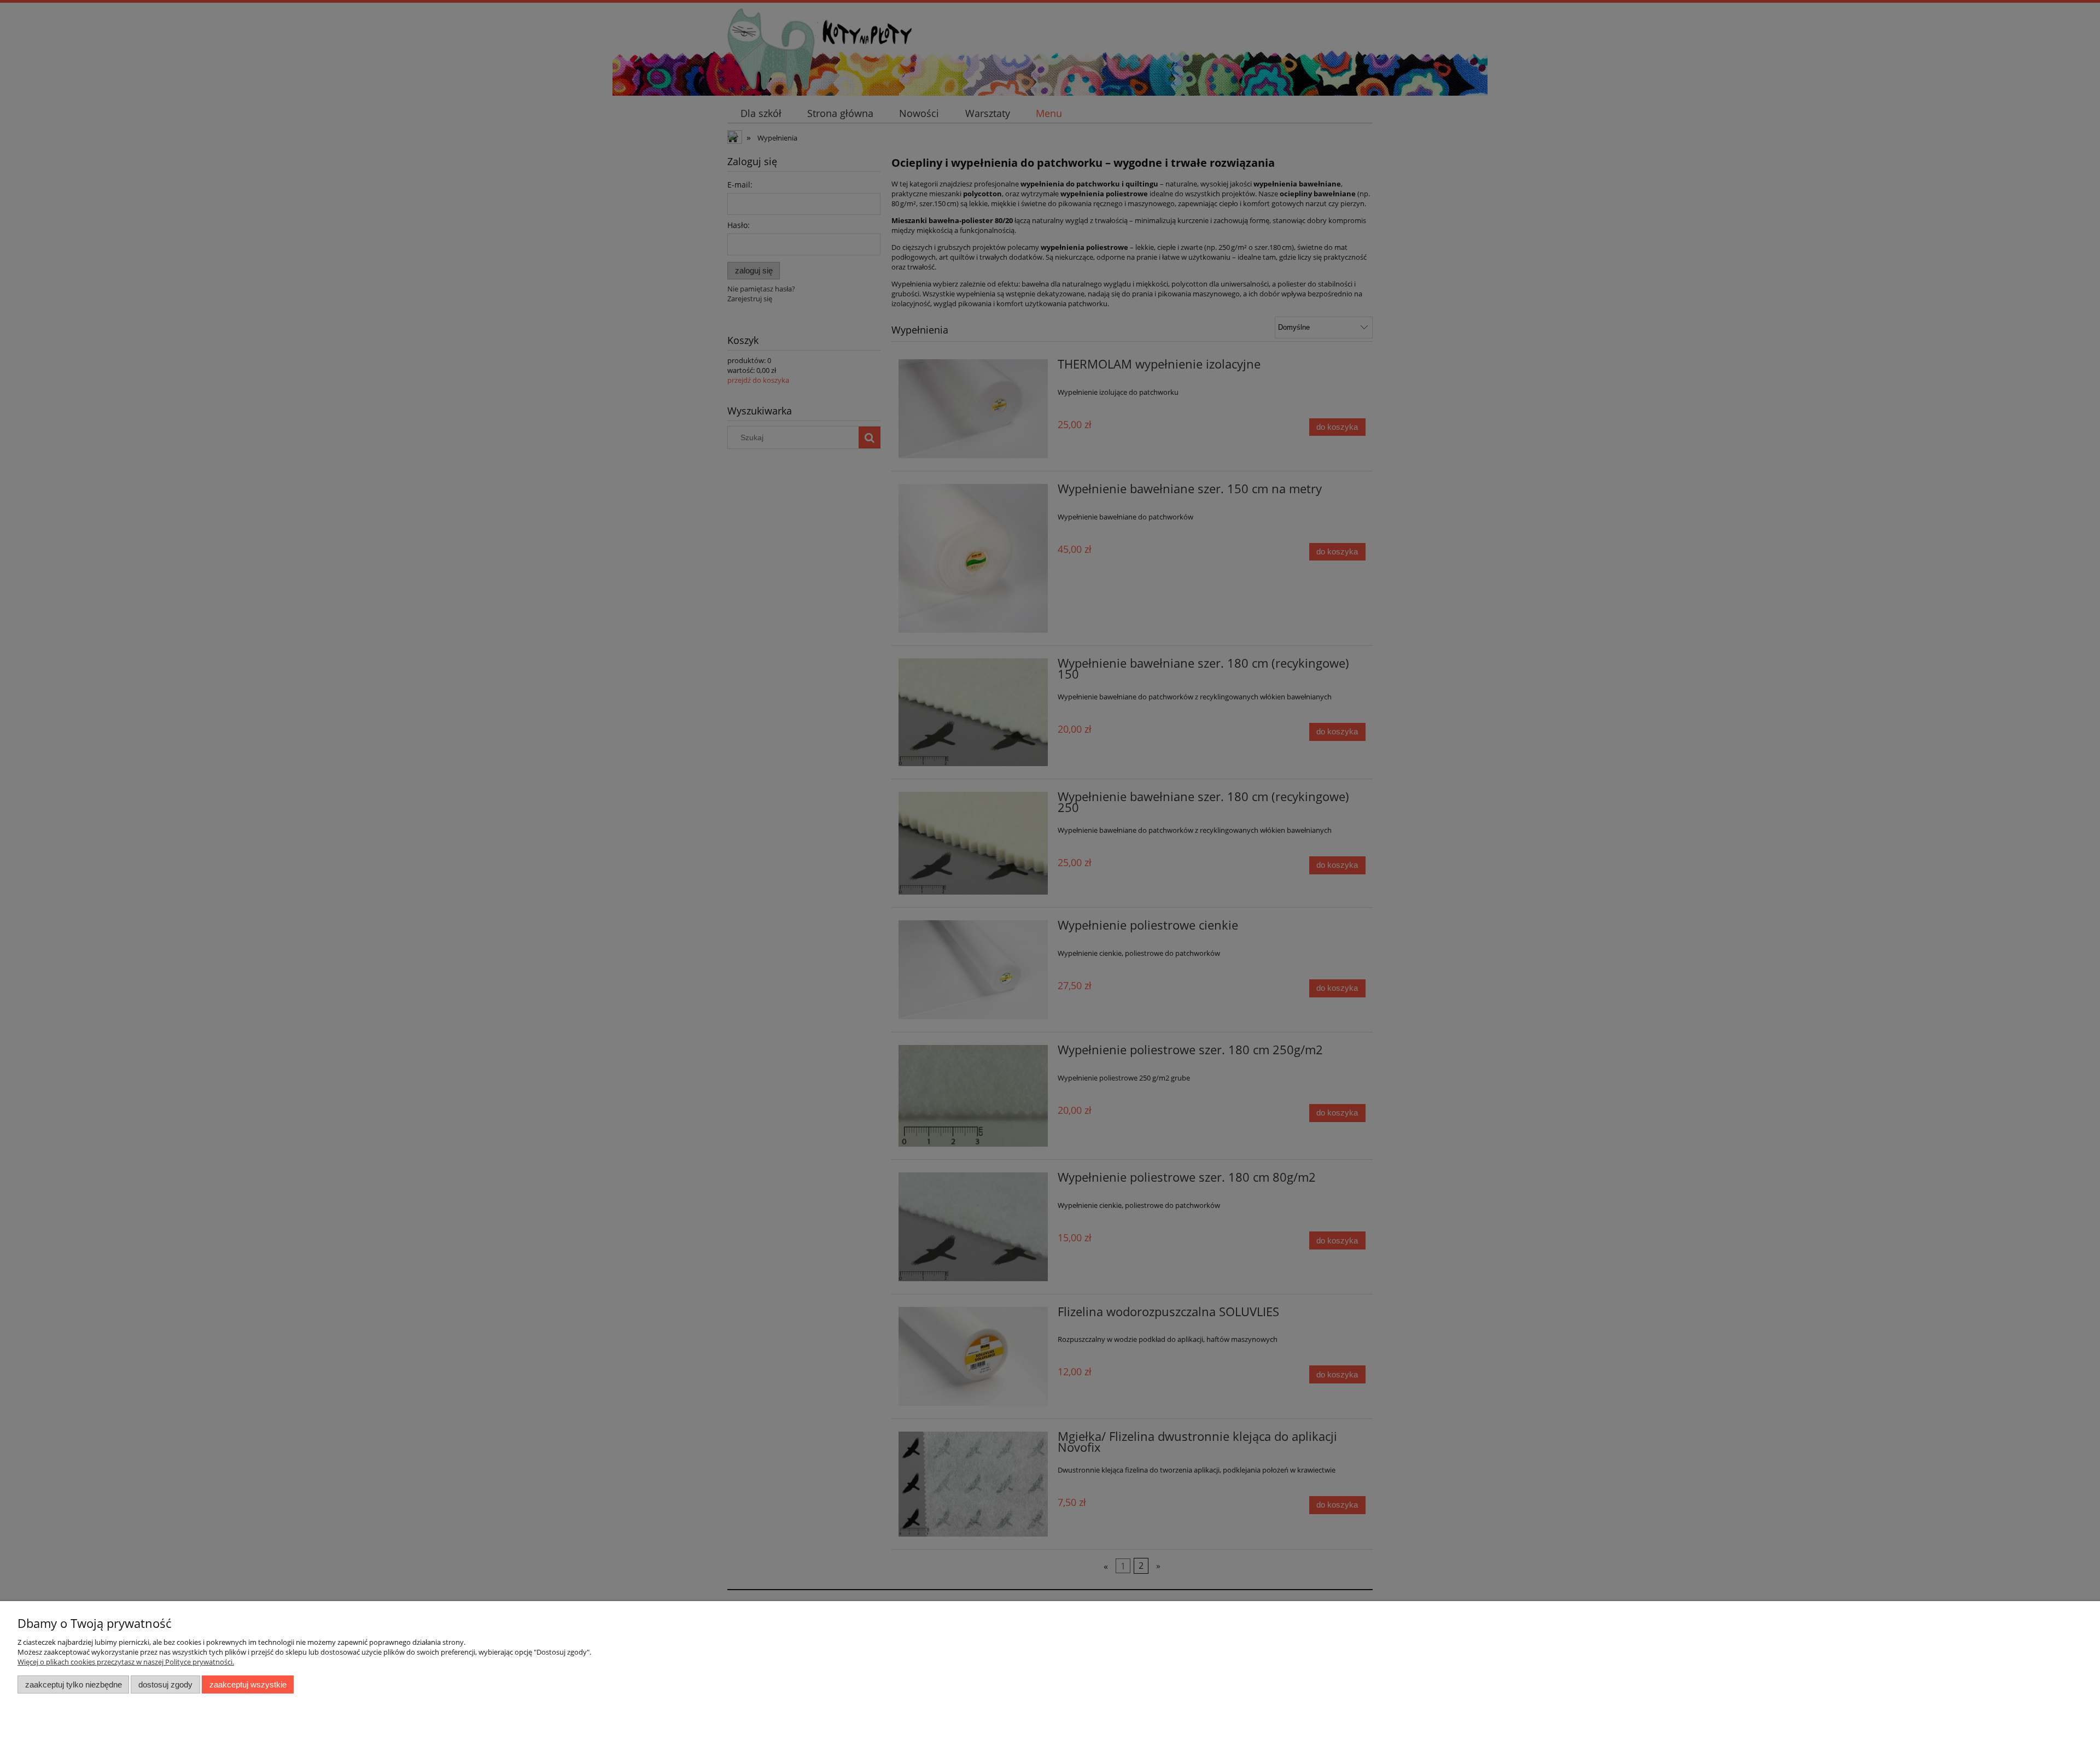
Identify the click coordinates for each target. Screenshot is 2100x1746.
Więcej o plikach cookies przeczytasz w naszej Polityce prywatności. (126, 1662)
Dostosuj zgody (165, 1684)
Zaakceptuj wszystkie (248, 1684)
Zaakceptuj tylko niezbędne (74, 1684)
